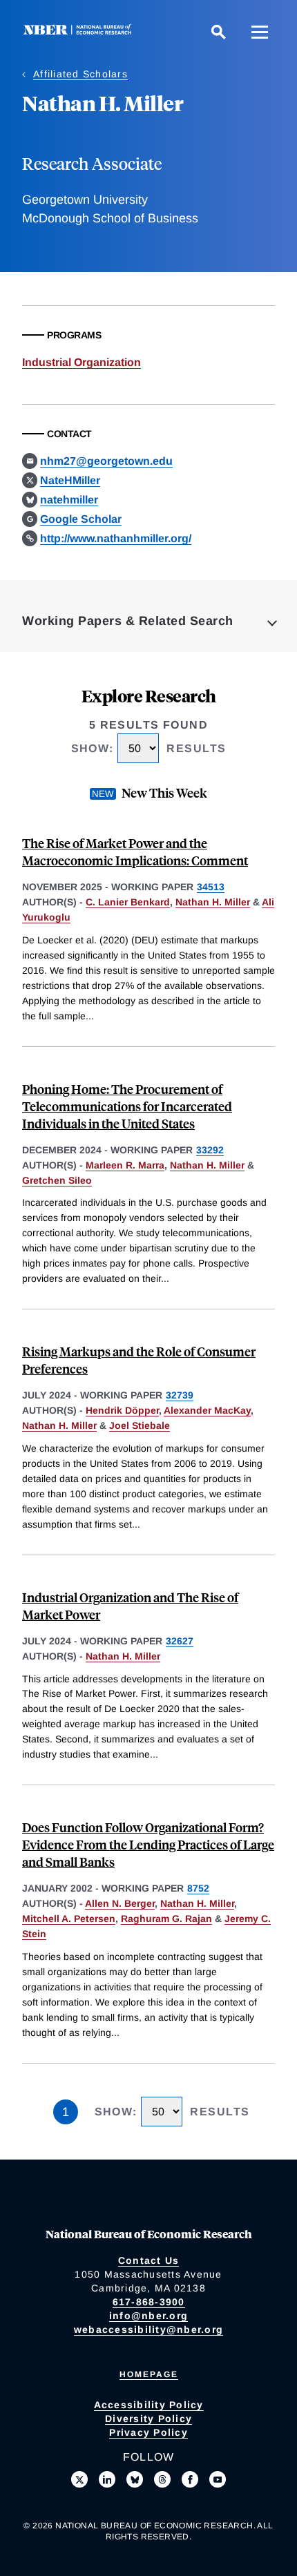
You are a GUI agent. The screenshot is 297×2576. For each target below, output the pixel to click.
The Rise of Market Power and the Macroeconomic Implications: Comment (135, 852)
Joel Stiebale (140, 1425)
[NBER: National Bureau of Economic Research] (80, 31)
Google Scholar (81, 519)
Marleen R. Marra (125, 1165)
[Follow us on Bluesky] (135, 2479)
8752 (198, 1888)
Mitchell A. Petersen (69, 1919)
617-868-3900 (149, 2302)
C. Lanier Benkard (128, 902)
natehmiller (69, 500)
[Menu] (260, 32)
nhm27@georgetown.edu (106, 461)
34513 (211, 887)
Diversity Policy (148, 2419)
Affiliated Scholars (80, 74)
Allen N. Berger (120, 1903)
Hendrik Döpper (122, 1410)
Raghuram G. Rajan (166, 1919)
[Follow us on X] (79, 2479)
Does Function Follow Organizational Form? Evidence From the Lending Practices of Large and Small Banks (148, 1844)
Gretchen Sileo (57, 1180)
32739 (180, 1395)
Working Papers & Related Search (128, 621)
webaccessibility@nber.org (148, 2329)
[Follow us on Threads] (162, 2479)
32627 (180, 1641)
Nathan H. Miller (213, 902)
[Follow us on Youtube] (218, 2479)
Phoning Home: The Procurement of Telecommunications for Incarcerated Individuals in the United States (127, 1106)
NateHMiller (70, 480)
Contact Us (149, 2260)
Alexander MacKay (207, 1410)
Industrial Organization (82, 362)
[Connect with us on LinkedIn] (107, 2479)
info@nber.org (148, 2316)
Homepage (149, 2374)
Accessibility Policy (149, 2405)
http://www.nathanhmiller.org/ (116, 538)
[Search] (218, 32)
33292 (210, 1150)
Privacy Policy (148, 2432)
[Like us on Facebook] (190, 2479)
